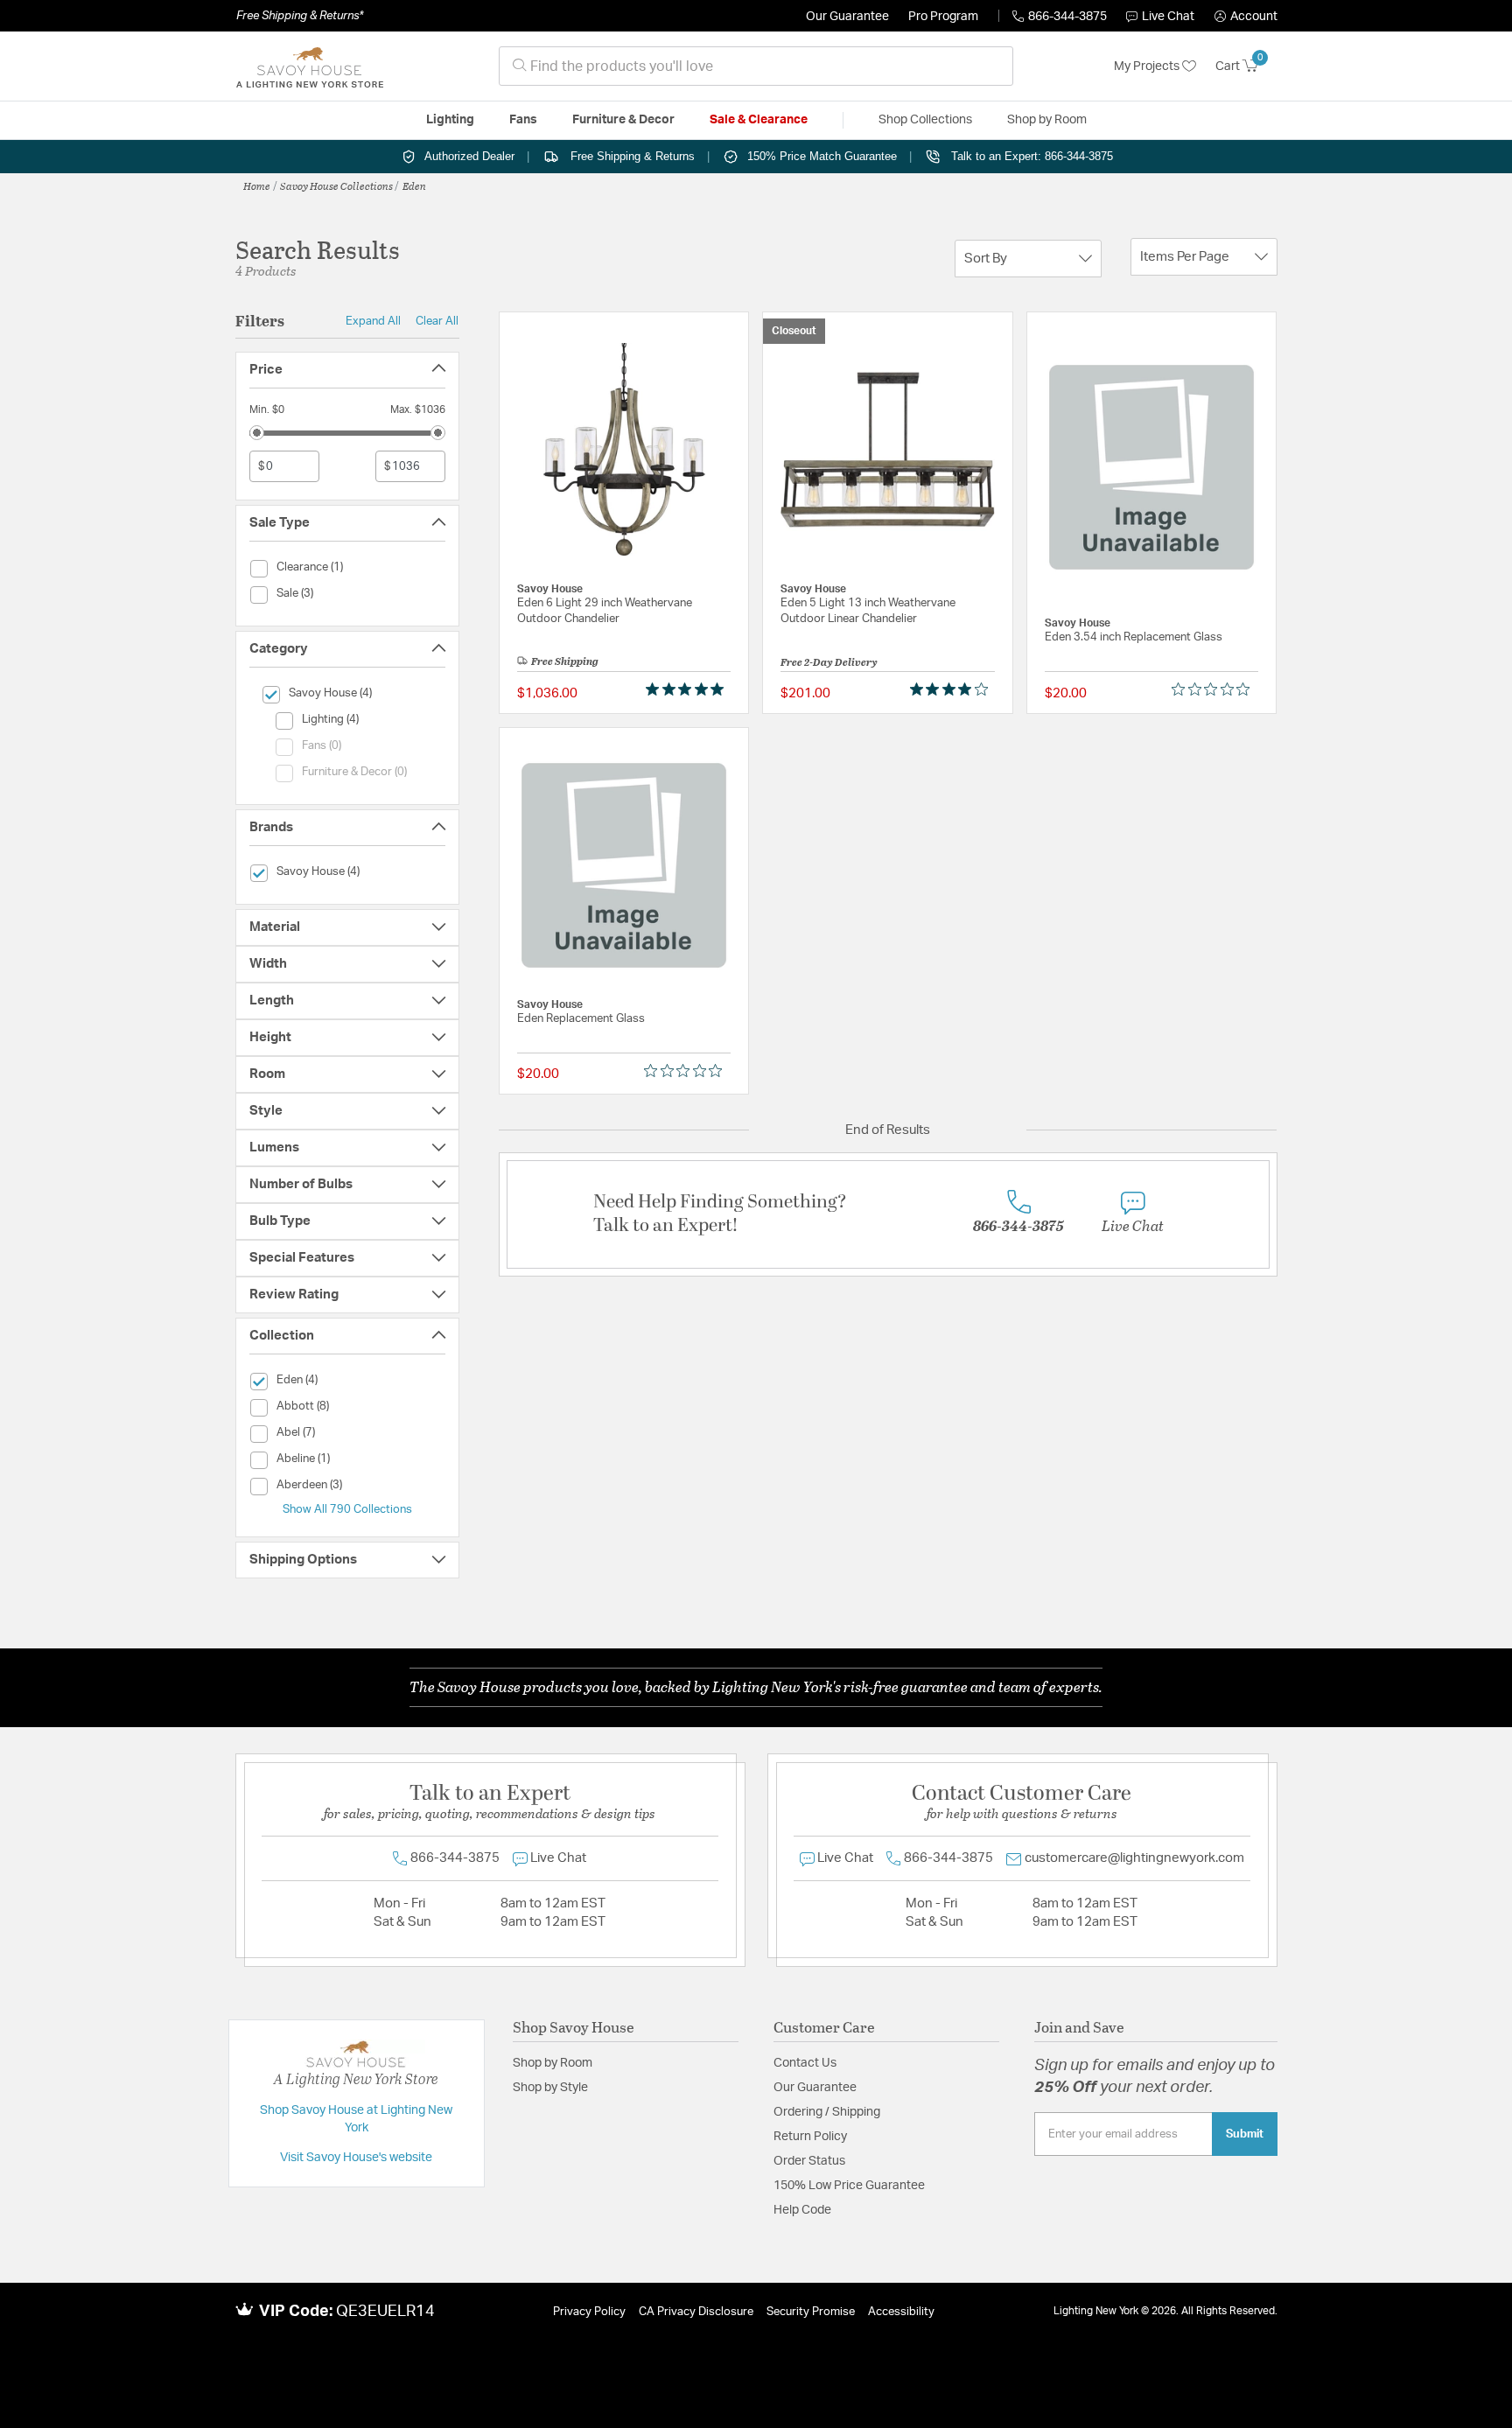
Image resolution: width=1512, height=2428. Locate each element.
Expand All (373, 321)
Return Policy (810, 2137)
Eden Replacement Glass (581, 1019)
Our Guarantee (847, 17)
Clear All (437, 321)
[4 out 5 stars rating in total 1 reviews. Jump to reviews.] (952, 689)
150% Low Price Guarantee (849, 2186)
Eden (414, 185)
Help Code (802, 2210)
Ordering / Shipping (827, 2112)
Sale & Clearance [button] (759, 120)
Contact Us (805, 2063)
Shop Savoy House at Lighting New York (356, 2119)
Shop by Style (550, 2088)
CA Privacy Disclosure (696, 2312)
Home (257, 185)
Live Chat (1168, 17)
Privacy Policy (589, 2312)
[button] (1246, 17)
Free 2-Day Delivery (829, 661)
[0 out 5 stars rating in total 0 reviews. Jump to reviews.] (1215, 689)
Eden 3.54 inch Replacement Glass (1134, 637)
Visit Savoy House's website (356, 2158)
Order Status (809, 2161)
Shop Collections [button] (925, 120)
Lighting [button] (450, 120)
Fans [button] (523, 120)
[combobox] (756, 66)
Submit (1245, 2134)
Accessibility (901, 2312)
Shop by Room (553, 2063)
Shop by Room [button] (1047, 120)
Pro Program (943, 17)
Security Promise (811, 2312)
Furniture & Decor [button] (623, 120)
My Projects (1148, 66)
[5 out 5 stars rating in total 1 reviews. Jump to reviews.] (688, 689)
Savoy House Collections (336, 185)
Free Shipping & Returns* (300, 16)
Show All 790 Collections (347, 1509)
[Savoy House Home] (310, 66)
